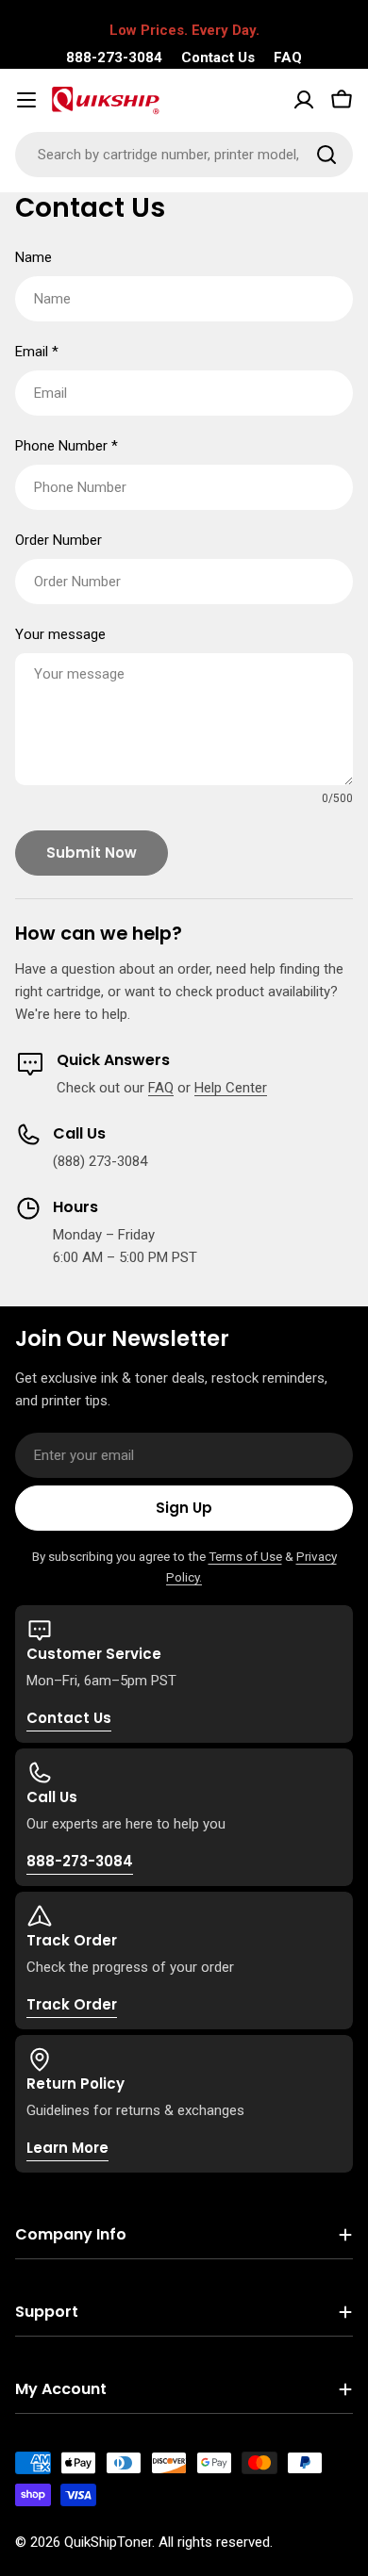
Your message (60, 634)
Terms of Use (245, 1556)
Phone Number (67, 446)
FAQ (288, 57)
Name (33, 257)
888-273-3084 (114, 57)
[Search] (326, 155)
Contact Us (218, 57)
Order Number (59, 540)
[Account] (304, 100)
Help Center (231, 1088)
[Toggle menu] (26, 100)
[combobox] (184, 155)
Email (37, 352)
